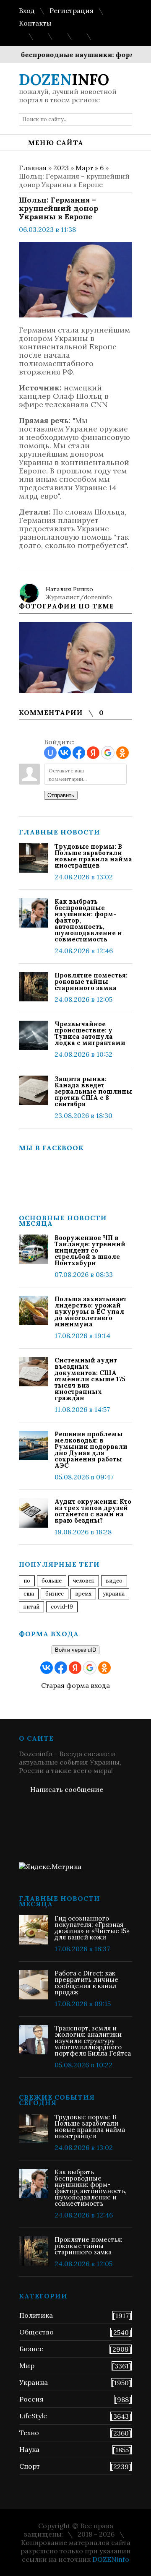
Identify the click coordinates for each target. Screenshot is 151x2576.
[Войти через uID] (50, 753)
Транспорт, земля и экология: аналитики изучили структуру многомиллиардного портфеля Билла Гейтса (93, 2041)
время (83, 1594)
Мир (27, 2365)
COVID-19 (62, 1607)
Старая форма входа (75, 1685)
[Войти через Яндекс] (93, 753)
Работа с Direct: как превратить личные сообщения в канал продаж (86, 1983)
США (29, 1594)
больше (52, 1581)
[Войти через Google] (108, 753)
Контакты (35, 23)
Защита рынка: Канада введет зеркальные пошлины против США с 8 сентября (93, 1091)
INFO (64, 80)
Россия (31, 2399)
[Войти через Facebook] (79, 753)
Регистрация (72, 10)
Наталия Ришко (69, 589)
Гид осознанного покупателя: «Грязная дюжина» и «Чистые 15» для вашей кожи (92, 1928)
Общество (36, 2332)
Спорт (30, 2466)
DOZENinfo (111, 2559)
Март (84, 168)
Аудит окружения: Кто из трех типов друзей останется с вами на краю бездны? (93, 1511)
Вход (27, 10)
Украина (114, 1594)
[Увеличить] (75, 658)
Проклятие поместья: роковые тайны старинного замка (91, 981)
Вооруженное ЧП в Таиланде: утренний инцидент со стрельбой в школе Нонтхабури (90, 1250)
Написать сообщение (67, 1789)
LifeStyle (33, 2416)
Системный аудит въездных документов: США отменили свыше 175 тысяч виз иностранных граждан (90, 1379)
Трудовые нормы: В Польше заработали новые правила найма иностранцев (93, 856)
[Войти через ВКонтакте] (65, 753)
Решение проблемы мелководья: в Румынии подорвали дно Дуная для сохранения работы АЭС (91, 1450)
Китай (31, 1607)
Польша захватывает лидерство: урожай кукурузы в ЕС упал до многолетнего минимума (91, 1311)
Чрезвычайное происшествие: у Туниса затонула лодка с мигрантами (90, 1033)
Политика (36, 2315)
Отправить (61, 795)
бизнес (55, 1594)
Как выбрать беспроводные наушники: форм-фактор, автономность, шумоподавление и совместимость (88, 920)
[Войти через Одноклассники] (122, 753)
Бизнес (31, 2349)
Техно (29, 2433)
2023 (61, 168)
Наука (29, 2449)
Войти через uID (75, 1650)
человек (84, 1581)
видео (114, 1581)
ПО (27, 1581)
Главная (33, 168)
